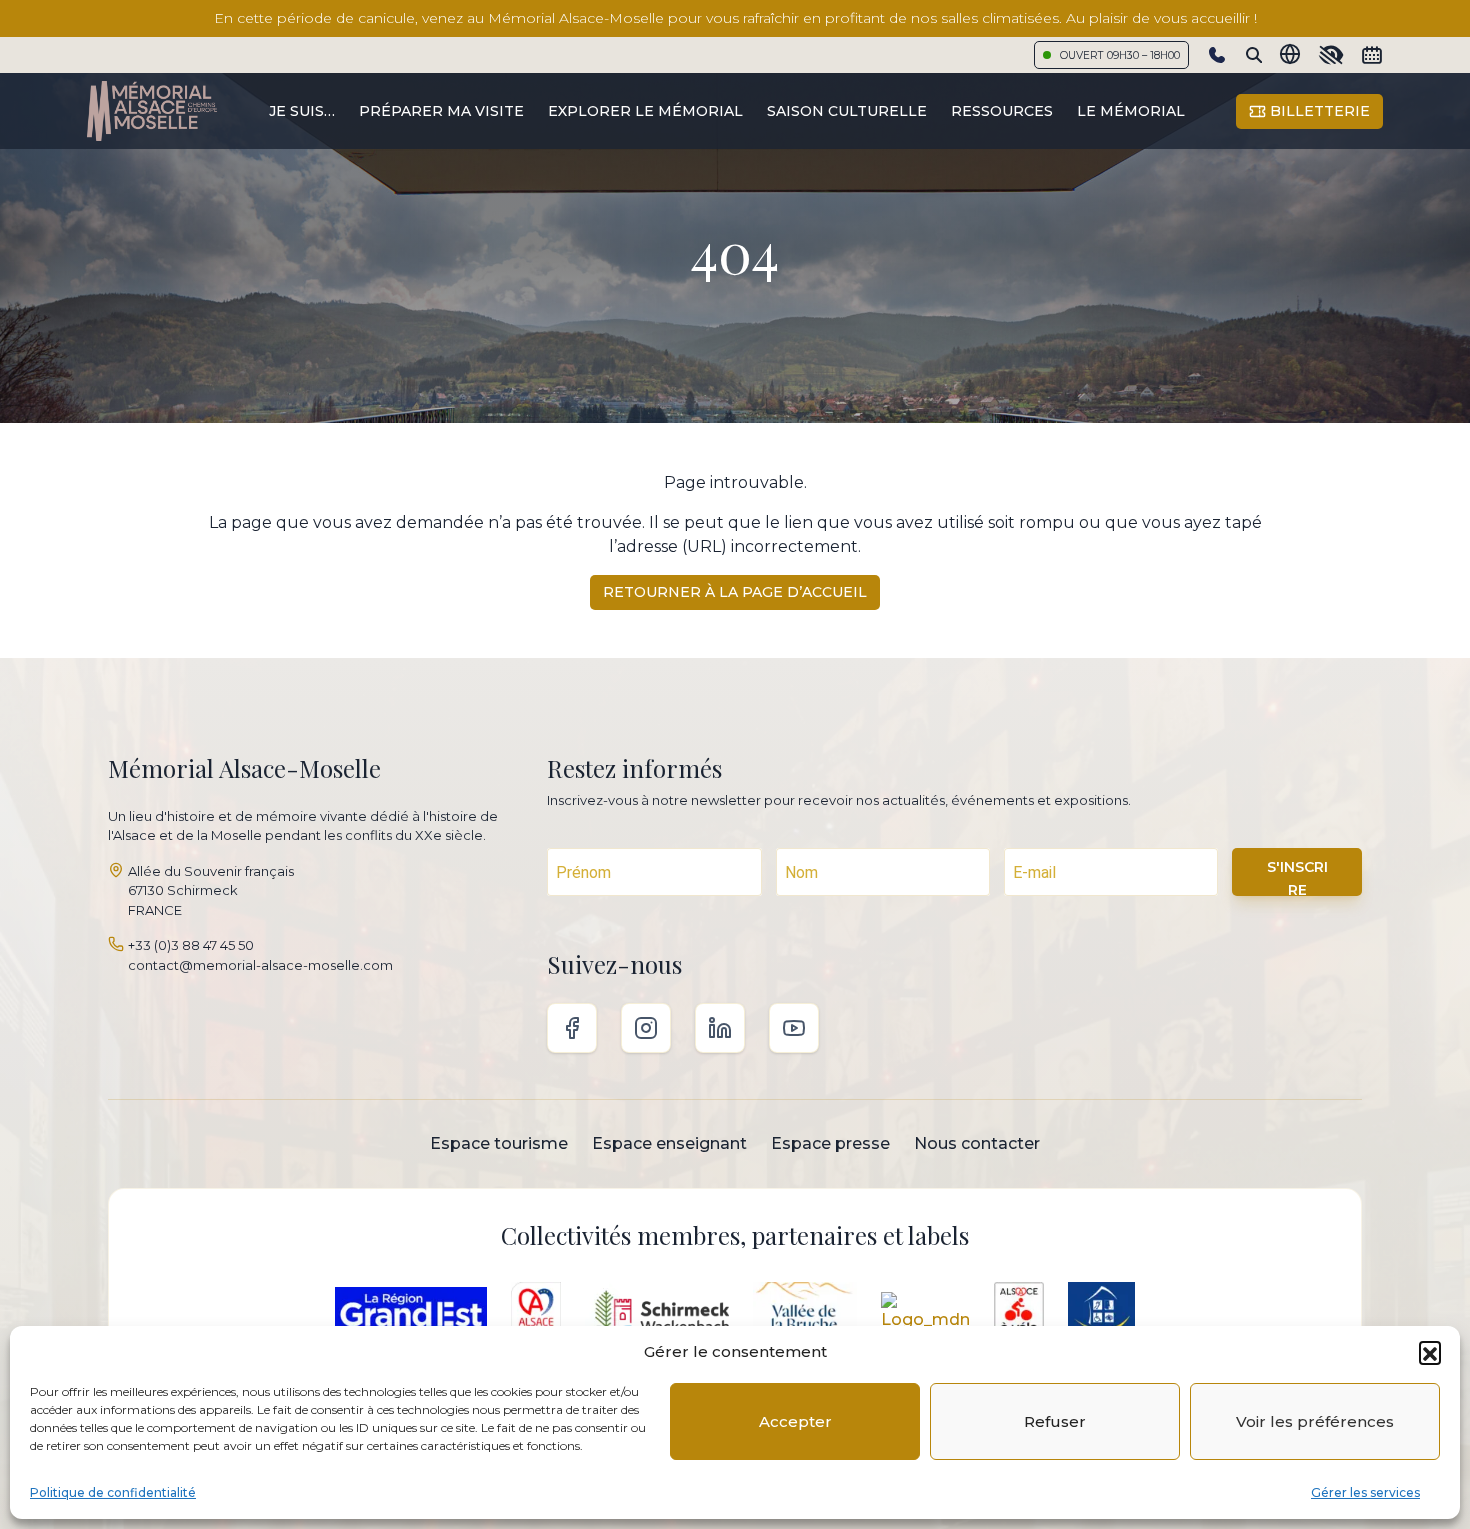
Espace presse (830, 1143)
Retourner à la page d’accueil (735, 592)
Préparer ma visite (441, 111)
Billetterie (1318, 111)
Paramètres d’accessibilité (1331, 55)
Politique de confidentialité (113, 1492)
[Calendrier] (1372, 55)
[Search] (1254, 55)
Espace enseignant (669, 1143)
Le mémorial (1131, 111)
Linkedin (720, 1028)
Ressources (1002, 111)
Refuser (1055, 1421)
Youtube (794, 1028)
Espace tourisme (499, 1143)
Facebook (572, 1028)
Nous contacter (977, 1143)
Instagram (646, 1028)
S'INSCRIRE (1297, 877)
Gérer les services (1365, 1492)
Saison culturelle (847, 111)
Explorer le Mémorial (645, 111)
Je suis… (302, 111)
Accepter (795, 1421)
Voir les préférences (1315, 1421)
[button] (1430, 1352)
